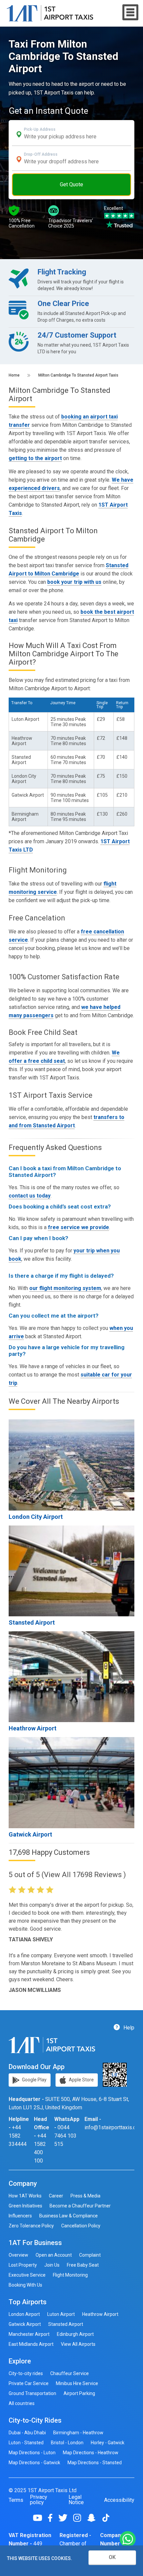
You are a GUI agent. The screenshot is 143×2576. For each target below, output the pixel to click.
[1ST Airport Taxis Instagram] (80, 2518)
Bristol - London (67, 2443)
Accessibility (119, 2500)
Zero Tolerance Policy (31, 2226)
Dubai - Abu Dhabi (27, 2433)
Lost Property (23, 2265)
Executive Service (27, 2275)
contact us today (30, 1196)
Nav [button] (131, 12)
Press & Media (85, 2196)
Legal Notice (76, 2500)
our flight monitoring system (65, 1288)
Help (128, 2027)
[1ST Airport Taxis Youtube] (40, 2518)
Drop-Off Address (41, 154)
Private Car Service (29, 2383)
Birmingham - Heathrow (78, 2433)
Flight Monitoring (70, 2275)
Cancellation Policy (81, 2226)
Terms (16, 2500)
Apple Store (81, 2079)
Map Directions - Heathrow (91, 2453)
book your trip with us (74, 582)
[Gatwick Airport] (71, 1782)
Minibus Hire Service (77, 2383)
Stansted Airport (32, 1622)
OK (112, 2557)
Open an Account (54, 2255)
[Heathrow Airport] (71, 1677)
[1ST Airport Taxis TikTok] (106, 2518)
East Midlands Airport (31, 2344)
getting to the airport (35, 458)
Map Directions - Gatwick (34, 2463)
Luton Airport (61, 2314)
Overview (18, 2255)
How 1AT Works (25, 2196)
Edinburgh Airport (75, 2334)
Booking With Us (25, 2285)
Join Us (52, 2265)
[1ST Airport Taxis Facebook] (53, 2518)
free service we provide (78, 1227)
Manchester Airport (29, 2334)
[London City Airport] (71, 1465)
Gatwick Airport (30, 1834)
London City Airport (36, 1517)
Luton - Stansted (26, 2443)
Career (56, 2196)
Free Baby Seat (83, 2265)
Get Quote (71, 184)
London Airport (24, 2314)
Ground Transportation (32, 2393)
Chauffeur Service (70, 2373)
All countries (22, 2403)
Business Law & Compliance (69, 2216)
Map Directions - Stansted (95, 2463)
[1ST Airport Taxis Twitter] (65, 2518)
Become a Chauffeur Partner (80, 2206)
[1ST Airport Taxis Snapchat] (94, 2518)
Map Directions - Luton (32, 2453)
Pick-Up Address (40, 129)
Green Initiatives (25, 2206)
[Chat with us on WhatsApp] (128, 2540)
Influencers (20, 2216)
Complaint (90, 2255)
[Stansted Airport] (71, 1571)
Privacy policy (39, 2500)
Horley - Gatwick (108, 2443)
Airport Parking (79, 2393)
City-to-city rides (26, 2373)
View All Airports (78, 2344)
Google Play (34, 2079)
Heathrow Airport (33, 1728)
